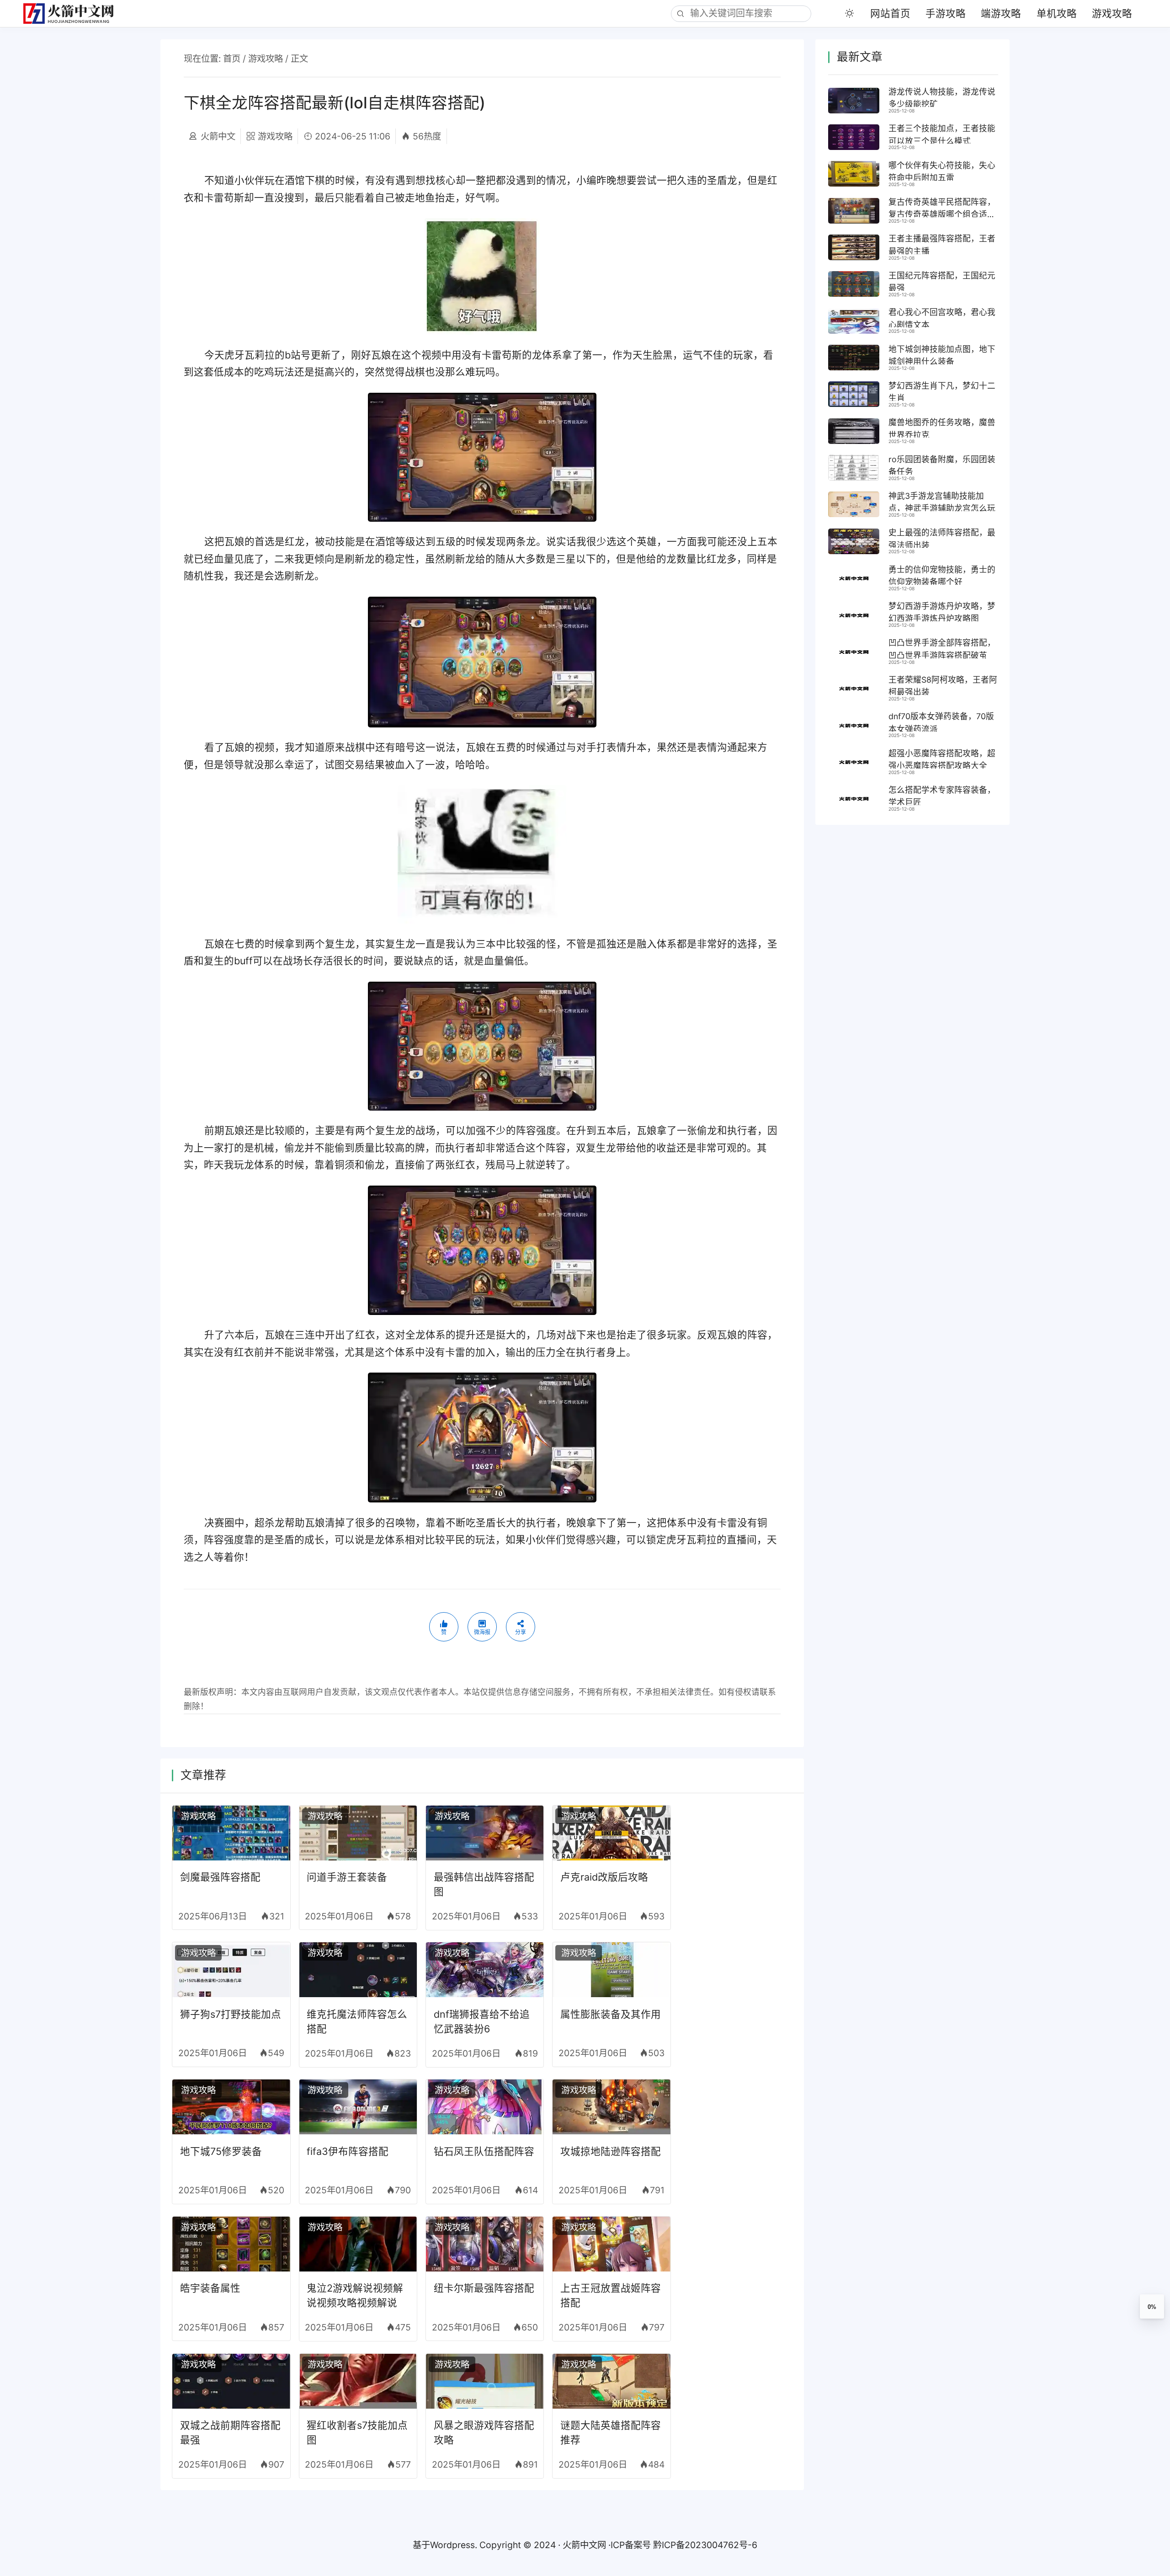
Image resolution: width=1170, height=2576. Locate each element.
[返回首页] (74, 13)
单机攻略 (1057, 13)
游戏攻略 (1112, 13)
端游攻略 (1001, 13)
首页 (232, 59)
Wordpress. (454, 2545)
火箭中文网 (584, 2545)
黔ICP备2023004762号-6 (705, 2545)
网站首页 (890, 13)
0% (1152, 2307)
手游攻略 (946, 13)
